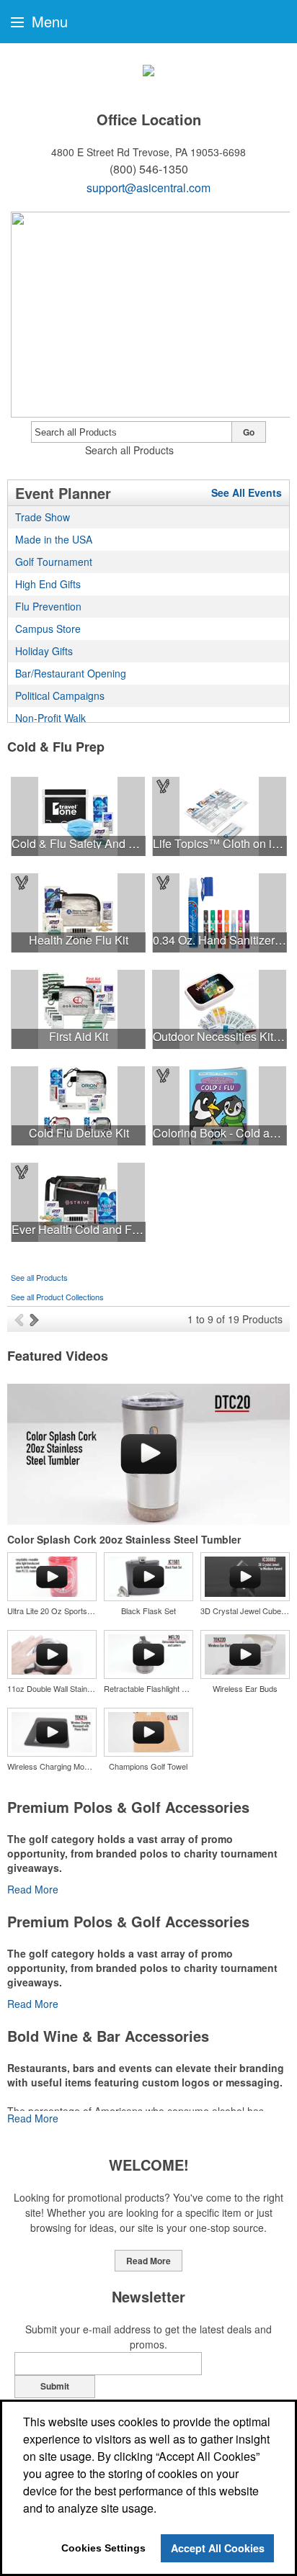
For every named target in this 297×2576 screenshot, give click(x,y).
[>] (36, 1319)
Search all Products (129, 450)
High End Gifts (48, 584)
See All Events (247, 492)
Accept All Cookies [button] (218, 2548)
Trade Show (43, 517)
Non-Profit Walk (50, 718)
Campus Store (48, 629)
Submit (55, 2386)
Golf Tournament (54, 562)
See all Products (39, 1277)
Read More (33, 1889)
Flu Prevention (48, 606)
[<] (22, 1319)
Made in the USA (54, 539)
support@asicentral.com (148, 188)
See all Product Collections (57, 1297)
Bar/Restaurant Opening (71, 673)
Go (249, 432)
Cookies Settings (103, 2548)
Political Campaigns (60, 695)
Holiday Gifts (44, 651)
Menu (48, 21)
